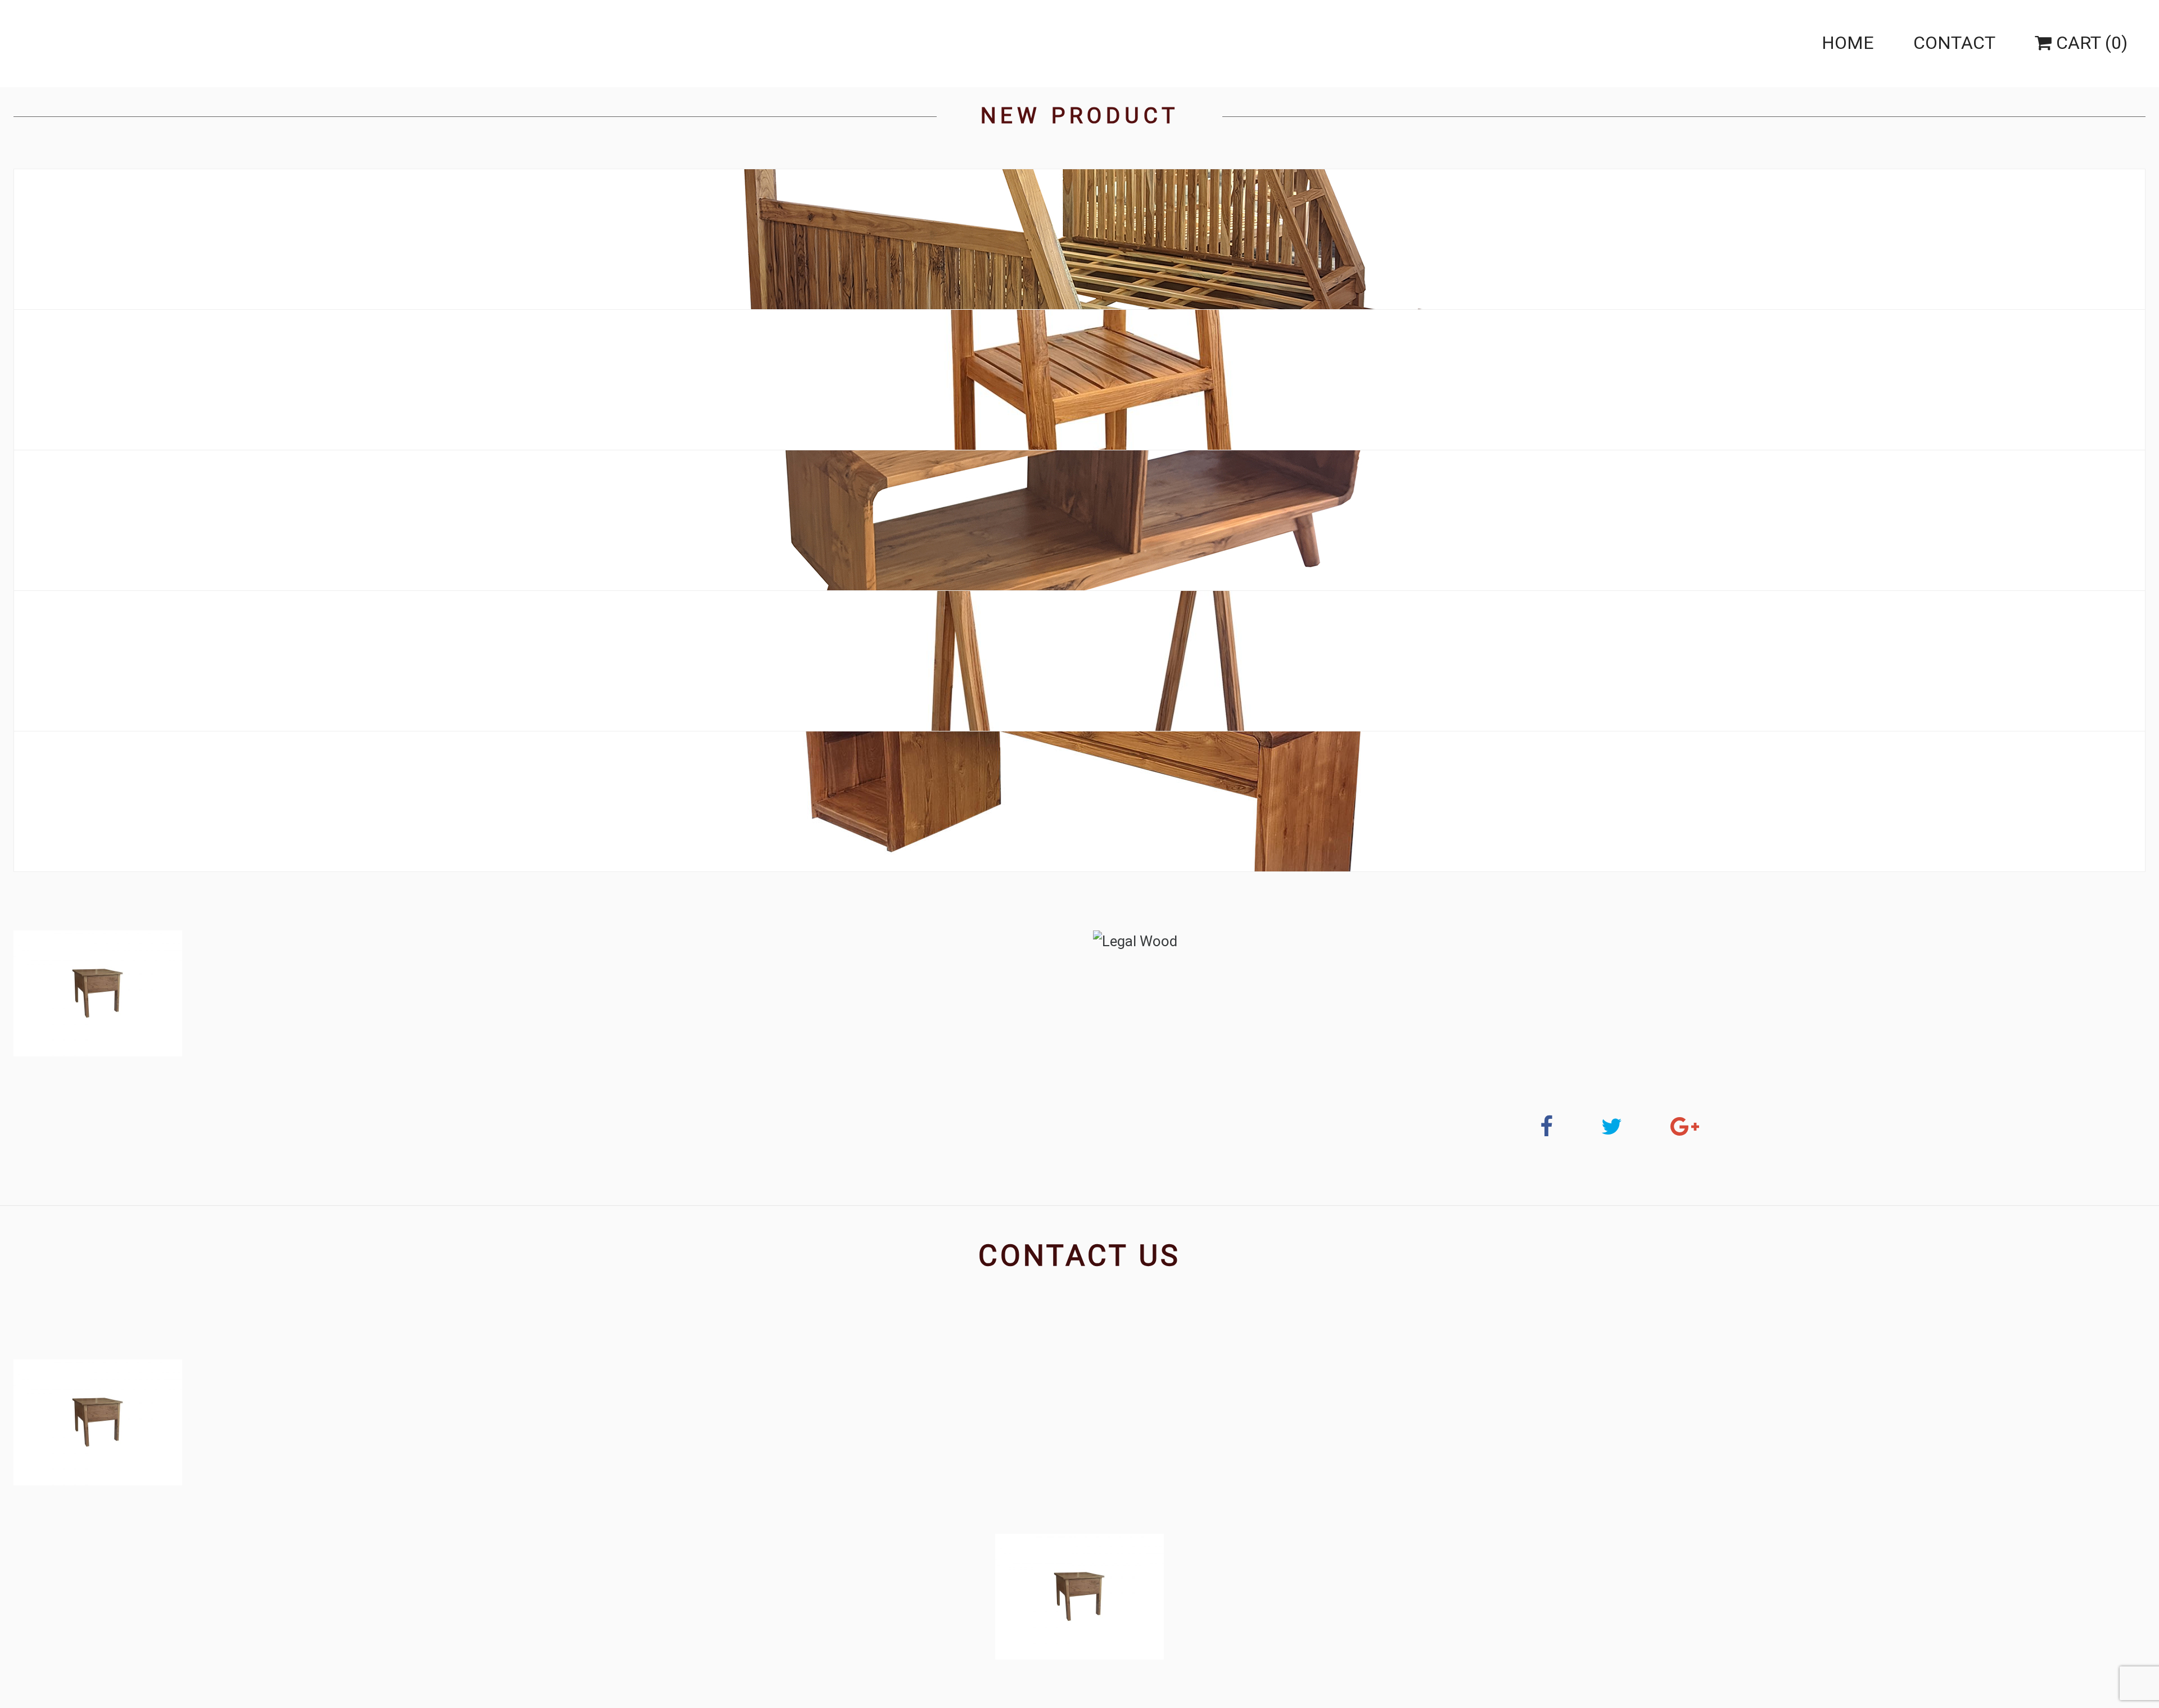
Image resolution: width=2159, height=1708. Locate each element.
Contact (1954, 43)
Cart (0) (2090, 43)
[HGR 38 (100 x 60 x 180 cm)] (1079, 661)
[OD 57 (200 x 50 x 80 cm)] (1079, 802)
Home (1848, 43)
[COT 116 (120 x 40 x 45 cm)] (1080, 520)
